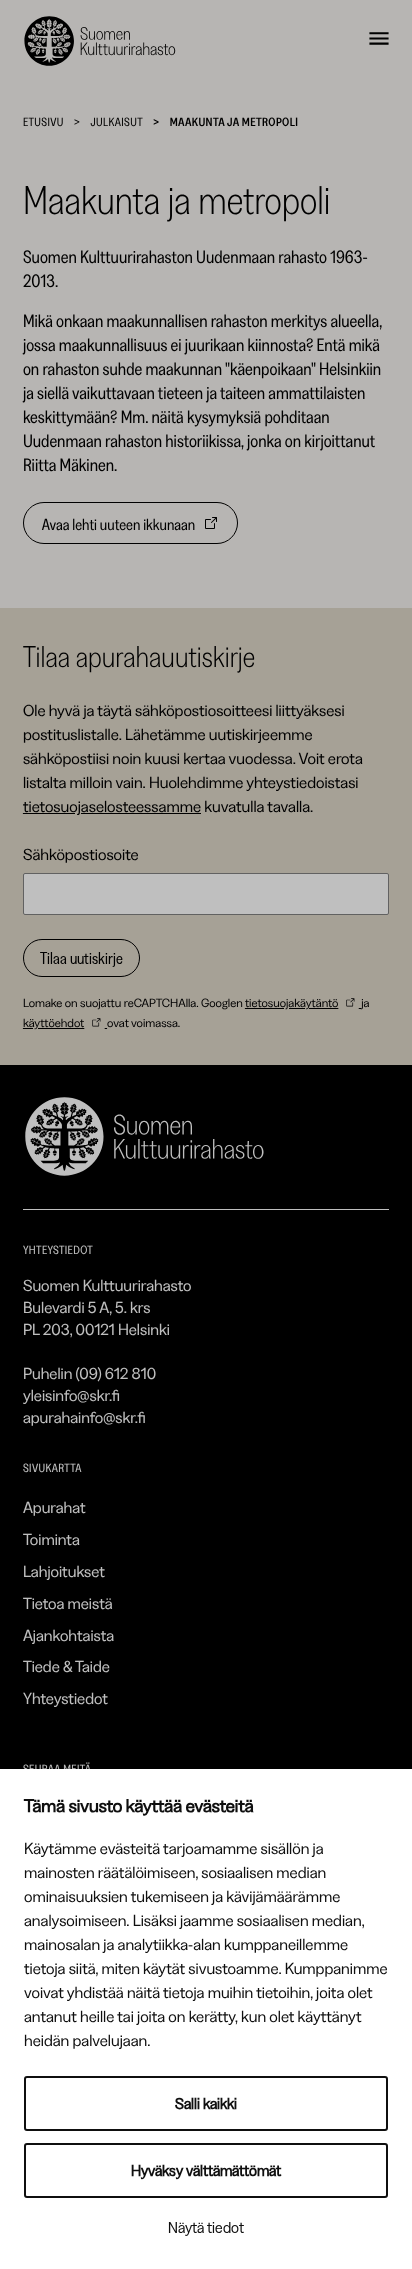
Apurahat (54, 1507)
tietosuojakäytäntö (291, 1002)
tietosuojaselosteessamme (112, 806)
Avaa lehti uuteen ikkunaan (119, 529)
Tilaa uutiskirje (81, 958)
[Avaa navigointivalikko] (379, 41)
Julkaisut (116, 121)
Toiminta (51, 1539)
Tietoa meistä (68, 1603)
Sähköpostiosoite (81, 854)
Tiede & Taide (66, 1666)
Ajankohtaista (68, 1635)
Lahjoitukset (64, 1571)
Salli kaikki (206, 2103)
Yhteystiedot (65, 1698)
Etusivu (43, 121)
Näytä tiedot (206, 2227)
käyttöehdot (53, 1022)
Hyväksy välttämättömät (206, 2170)
